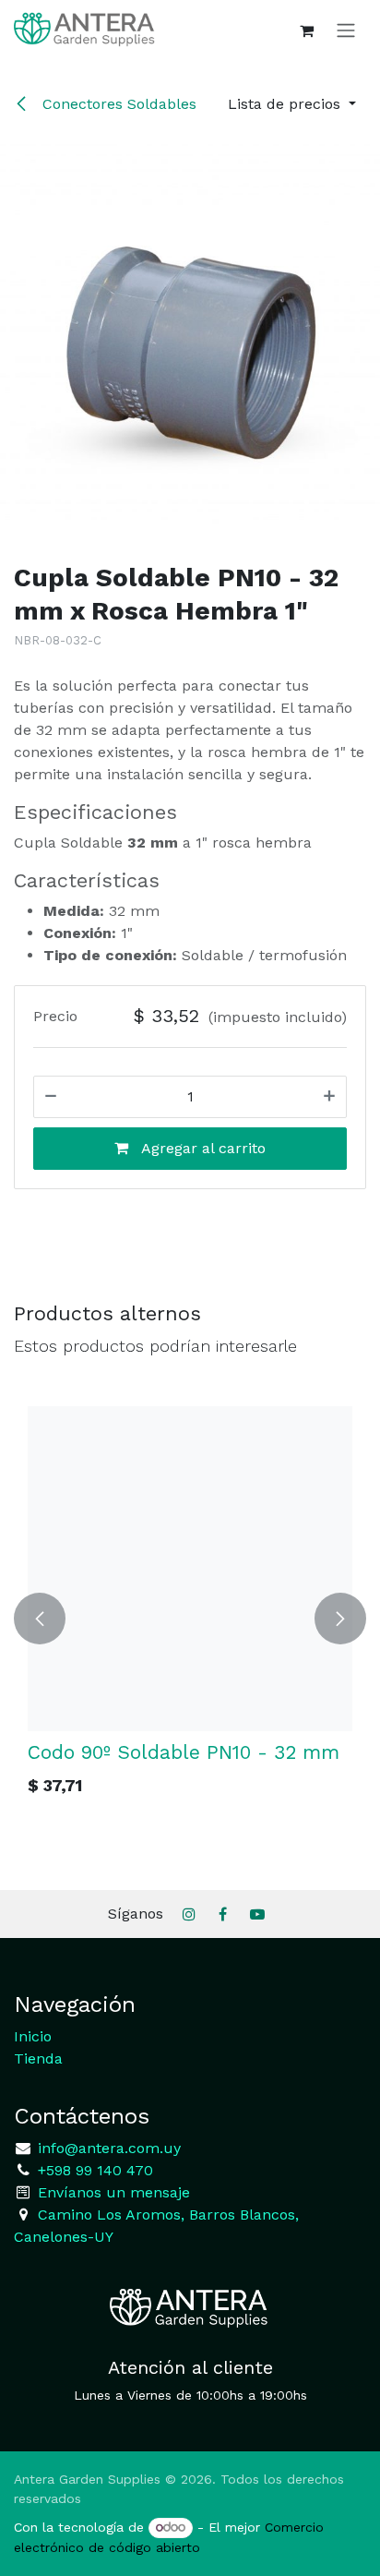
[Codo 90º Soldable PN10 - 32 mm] (190, 1569)
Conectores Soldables (117, 104)
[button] (292, 104)
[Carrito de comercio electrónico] (306, 30)
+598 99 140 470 (93, 2170)
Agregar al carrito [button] (202, 1148)
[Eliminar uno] (51, 1097)
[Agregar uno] (329, 1097)
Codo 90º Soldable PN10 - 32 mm (184, 1752)
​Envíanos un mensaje (114, 2192)
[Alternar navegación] (346, 30)
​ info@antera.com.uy (107, 2148)
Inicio (33, 2036)
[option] (190, 1619)
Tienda (38, 2058)
